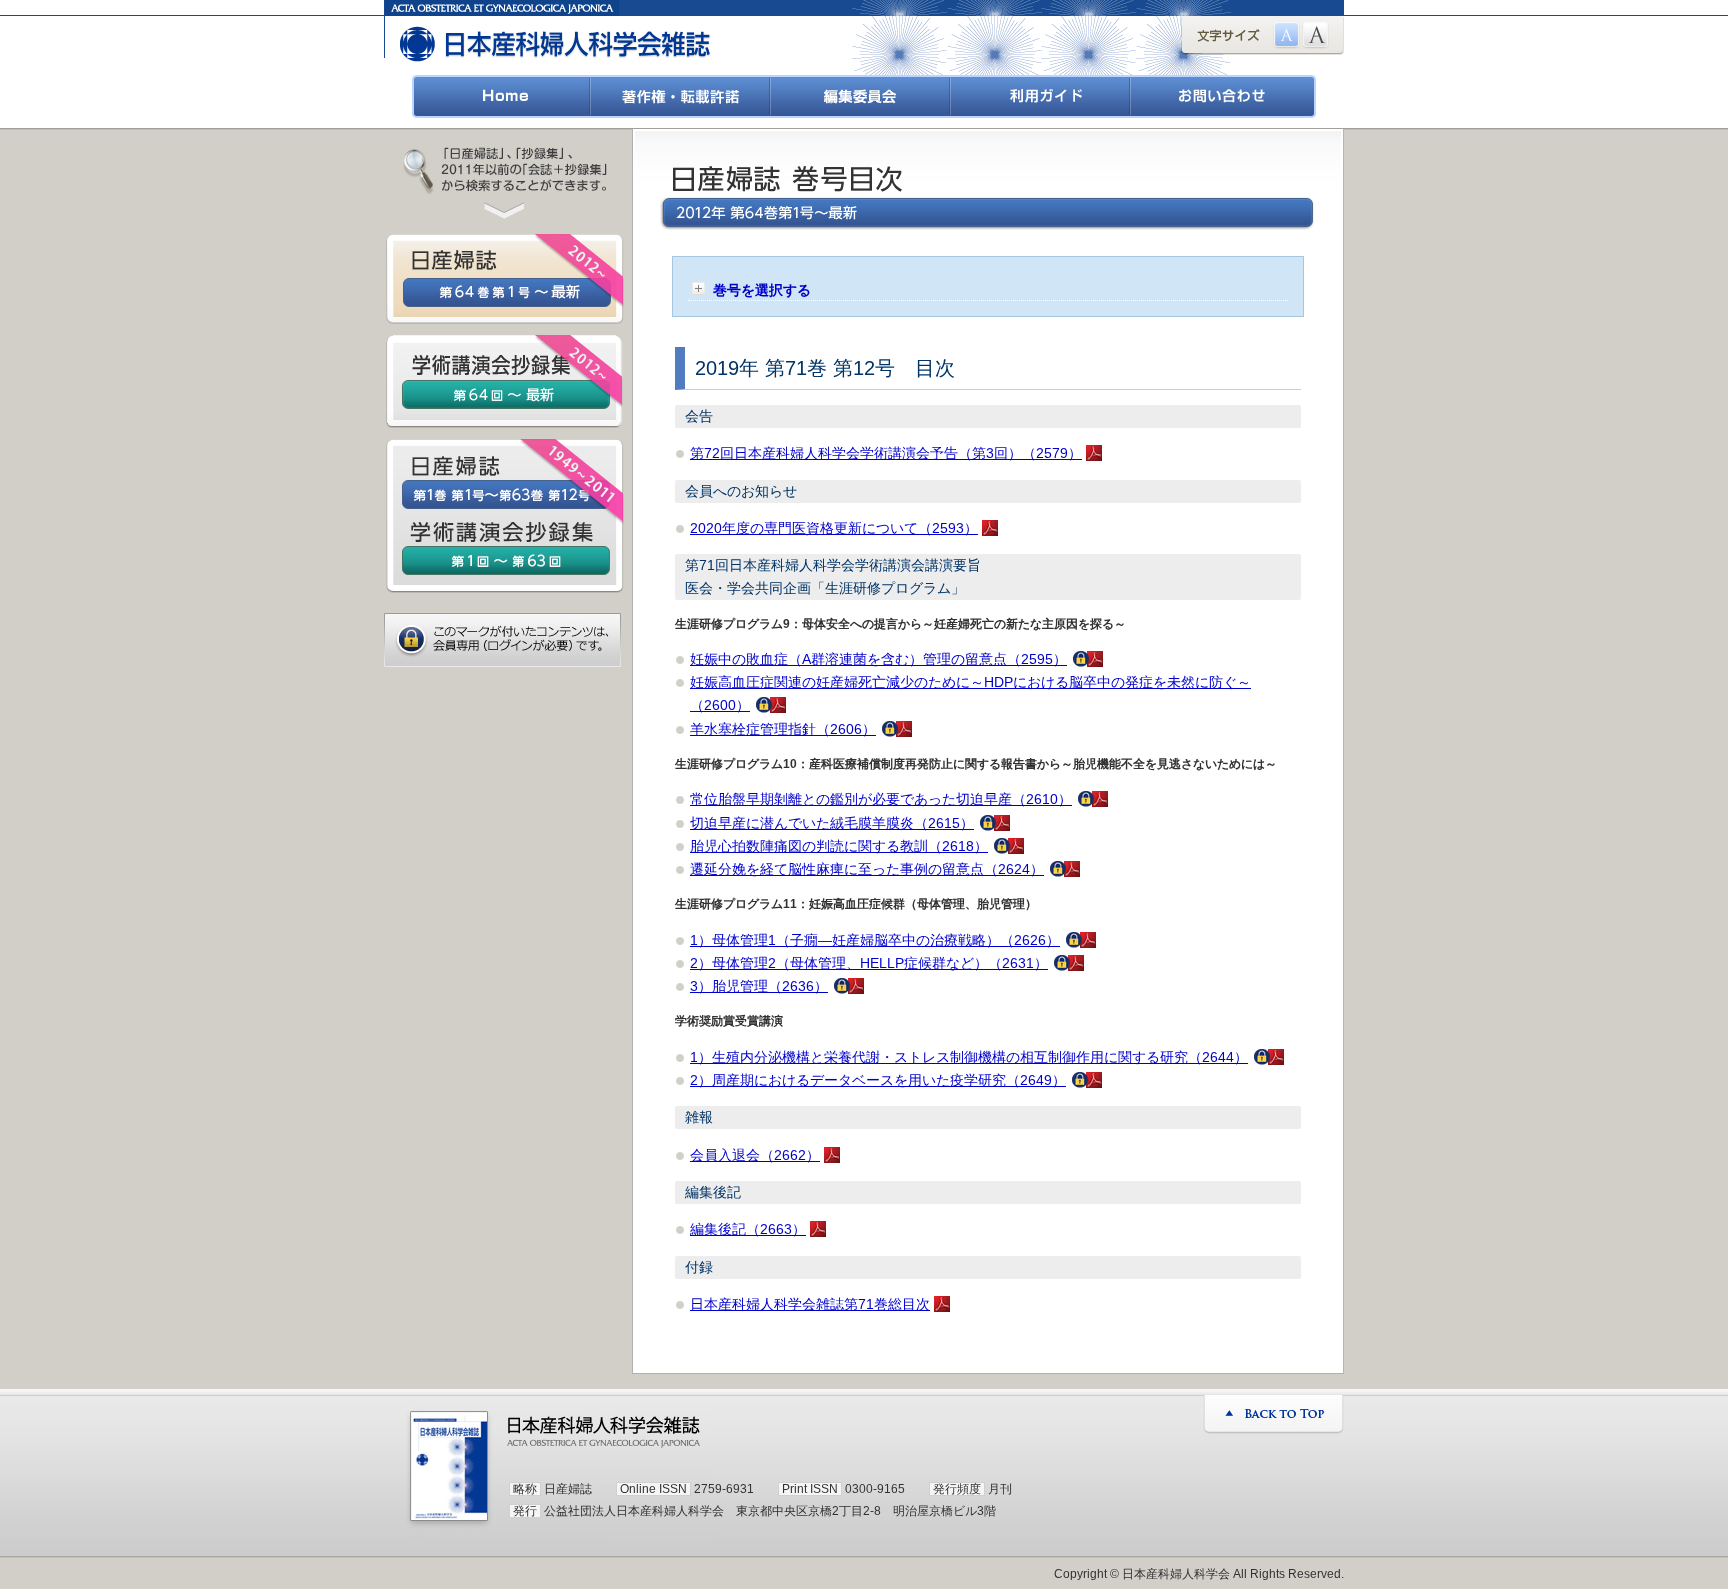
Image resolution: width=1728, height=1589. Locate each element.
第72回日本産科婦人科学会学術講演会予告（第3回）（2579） (886, 453)
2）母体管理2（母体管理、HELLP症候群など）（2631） (869, 963)
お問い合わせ (1223, 96)
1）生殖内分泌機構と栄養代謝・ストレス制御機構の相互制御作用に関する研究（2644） (969, 1057)
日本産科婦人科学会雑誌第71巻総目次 (810, 1304)
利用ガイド (1041, 96)
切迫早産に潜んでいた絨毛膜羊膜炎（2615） (832, 823)
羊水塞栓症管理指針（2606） (783, 729)
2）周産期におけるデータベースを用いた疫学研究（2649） (878, 1080)
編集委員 (861, 96)
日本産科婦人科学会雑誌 (556, 37)
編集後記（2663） (748, 1229)
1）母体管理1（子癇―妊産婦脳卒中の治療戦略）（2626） (875, 940)
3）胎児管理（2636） (759, 986)
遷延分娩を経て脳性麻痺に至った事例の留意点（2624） (867, 869)
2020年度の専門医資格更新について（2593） (834, 528)
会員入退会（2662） (755, 1155)
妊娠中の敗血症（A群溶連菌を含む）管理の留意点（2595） (878, 659)
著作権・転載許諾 (681, 96)
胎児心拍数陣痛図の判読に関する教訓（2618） (839, 846)
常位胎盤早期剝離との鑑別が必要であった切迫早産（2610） (881, 799)
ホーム (501, 96)
